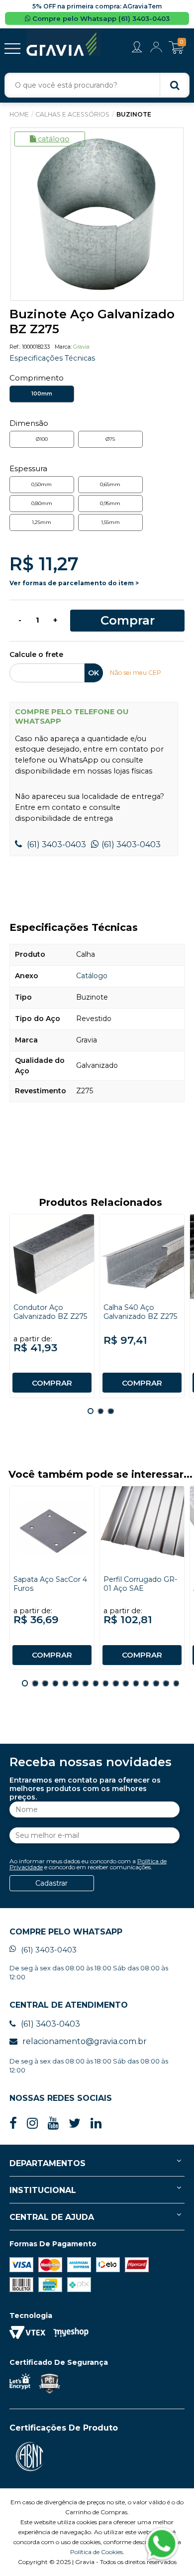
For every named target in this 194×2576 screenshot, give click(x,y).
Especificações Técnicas (52, 358)
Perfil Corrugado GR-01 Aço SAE (140, 1584)
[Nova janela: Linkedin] (96, 2124)
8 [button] (96, 1683)
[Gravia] (63, 42)
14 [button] (156, 1683)
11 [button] (125, 1683)
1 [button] (91, 1411)
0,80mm (42, 503)
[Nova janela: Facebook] (13, 2124)
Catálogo (54, 139)
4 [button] (55, 1683)
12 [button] (136, 1683)
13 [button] (146, 1683)
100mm (42, 394)
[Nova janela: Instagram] (32, 2124)
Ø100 (42, 439)
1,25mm (42, 522)
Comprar (128, 620)
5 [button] (65, 1683)
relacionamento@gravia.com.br (85, 2041)
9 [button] (105, 1683)
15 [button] (166, 1683)
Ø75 (110, 439)
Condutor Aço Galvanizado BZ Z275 (50, 1312)
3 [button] (110, 1411)
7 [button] (85, 1683)
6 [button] (75, 1683)
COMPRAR (52, 1383)
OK (94, 673)
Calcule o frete (36, 655)
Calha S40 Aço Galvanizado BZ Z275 (140, 1312)
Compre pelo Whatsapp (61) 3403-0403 (100, 18)
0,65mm (110, 484)
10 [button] (115, 1683)
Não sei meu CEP (136, 673)
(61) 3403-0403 (55, 844)
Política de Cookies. (97, 2552)
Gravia (81, 347)
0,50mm (42, 484)
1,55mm (110, 522)
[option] (97, 214)
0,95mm (110, 503)
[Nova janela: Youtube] (53, 2124)
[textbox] (97, 85)
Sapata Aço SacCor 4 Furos (50, 1584)
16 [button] (176, 1683)
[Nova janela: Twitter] (75, 2124)
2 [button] (100, 1411)
